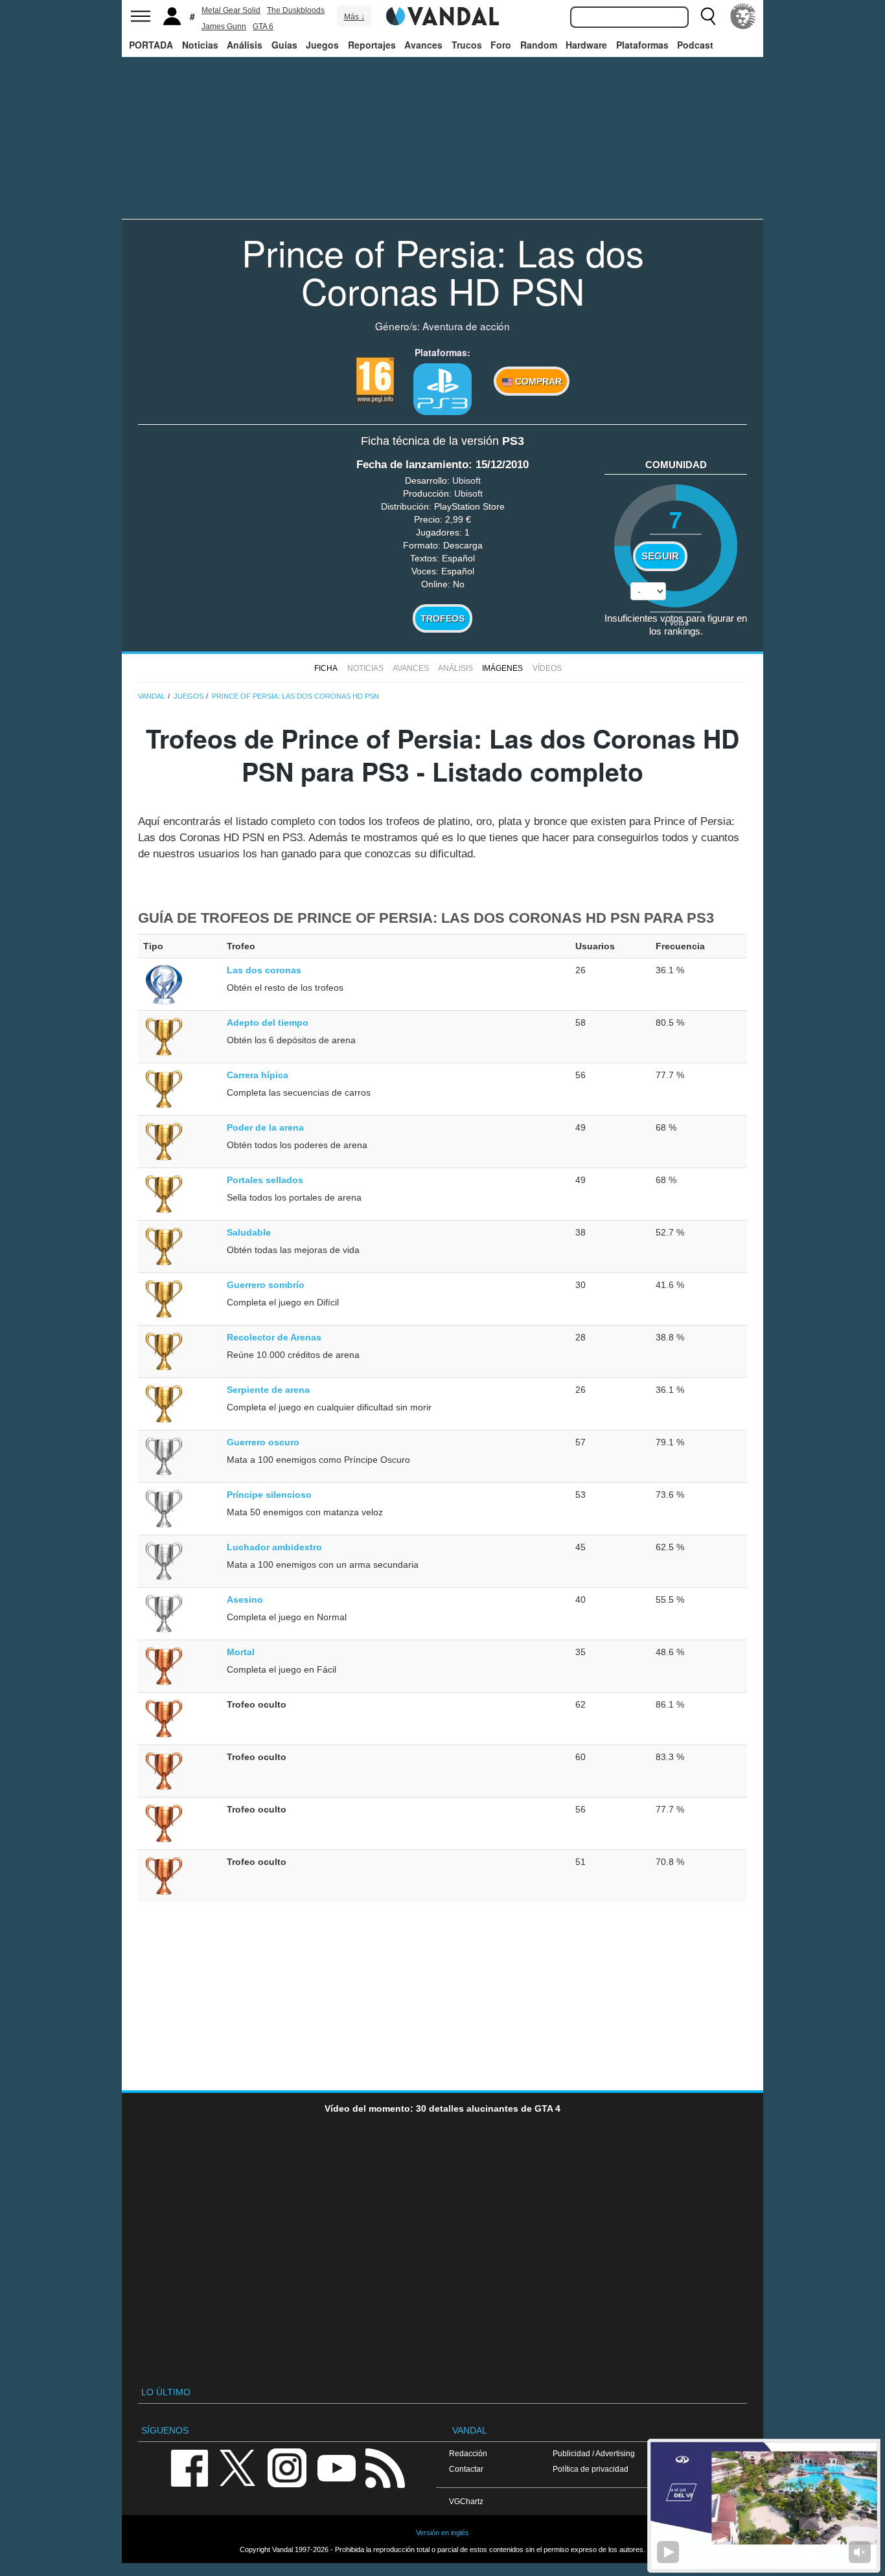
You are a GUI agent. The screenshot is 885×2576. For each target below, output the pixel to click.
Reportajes (372, 45)
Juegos (322, 45)
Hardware (586, 45)
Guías (284, 45)
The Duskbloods (296, 10)
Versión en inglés (442, 2533)
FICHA (326, 668)
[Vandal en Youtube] (336, 2467)
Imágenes (502, 668)
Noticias (200, 45)
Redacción (468, 2453)
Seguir (660, 556)
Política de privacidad (591, 2469)
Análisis (245, 45)
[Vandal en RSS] (385, 2467)
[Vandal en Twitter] (238, 2467)
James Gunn (224, 27)
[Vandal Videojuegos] (442, 15)
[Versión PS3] (442, 389)
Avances (423, 45)
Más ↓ (354, 17)
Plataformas (642, 45)
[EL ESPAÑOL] (743, 16)
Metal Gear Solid (231, 10)
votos (676, 622)
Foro (501, 45)
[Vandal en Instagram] (287, 2467)
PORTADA (151, 45)
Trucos (467, 45)
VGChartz (466, 2501)
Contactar (466, 2469)
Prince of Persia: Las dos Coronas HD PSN (443, 271)
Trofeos (442, 618)
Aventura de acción (466, 326)
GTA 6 (263, 27)
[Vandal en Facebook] (189, 2467)
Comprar (537, 381)
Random (539, 45)
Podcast (695, 45)
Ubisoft (466, 480)
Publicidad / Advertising (594, 2453)
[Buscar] (708, 16)
